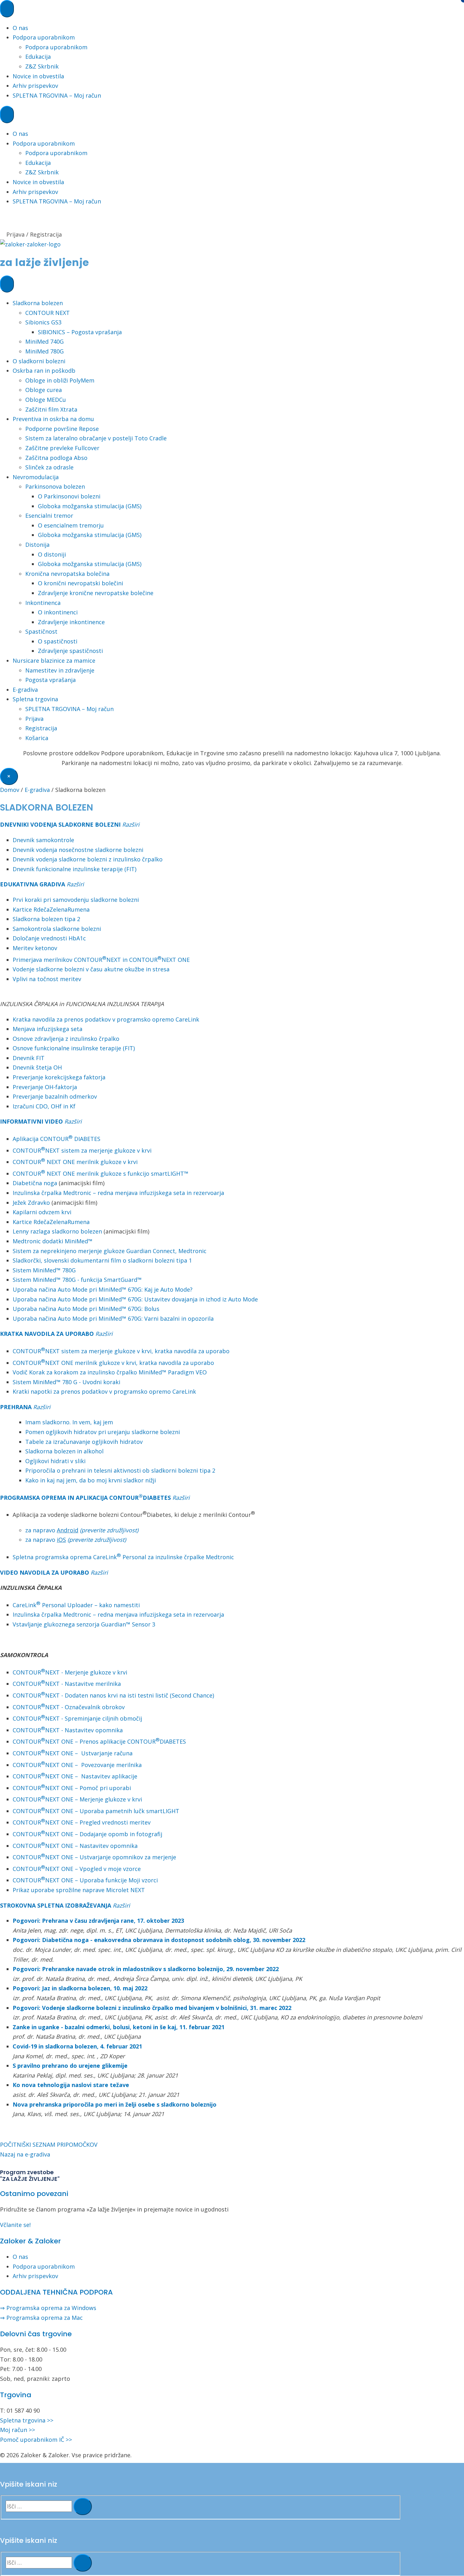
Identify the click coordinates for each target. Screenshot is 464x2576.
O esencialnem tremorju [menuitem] (71, 525)
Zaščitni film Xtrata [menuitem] (51, 409)
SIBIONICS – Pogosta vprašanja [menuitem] (80, 332)
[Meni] (7, 9)
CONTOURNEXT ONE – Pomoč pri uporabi (72, 1788)
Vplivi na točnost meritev (47, 979)
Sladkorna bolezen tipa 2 (46, 919)
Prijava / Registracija (34, 234)
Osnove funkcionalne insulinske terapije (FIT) (74, 1048)
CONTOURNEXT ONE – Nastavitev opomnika (75, 1846)
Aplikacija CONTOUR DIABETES (57, 1139)
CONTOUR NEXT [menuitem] (48, 313)
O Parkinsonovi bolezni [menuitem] (69, 496)
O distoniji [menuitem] (52, 554)
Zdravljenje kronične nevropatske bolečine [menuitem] (96, 593)
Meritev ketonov (35, 948)
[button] (131, 824)
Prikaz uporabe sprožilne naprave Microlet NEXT (79, 1890)
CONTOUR (27, 1363)
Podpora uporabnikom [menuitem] (44, 37)
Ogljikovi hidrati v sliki (55, 1461)
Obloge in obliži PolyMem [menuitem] (60, 380)
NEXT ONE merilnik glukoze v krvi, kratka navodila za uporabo (130, 1363)
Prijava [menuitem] (34, 719)
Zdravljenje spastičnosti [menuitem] (70, 651)
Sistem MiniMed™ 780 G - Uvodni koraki (66, 1382)
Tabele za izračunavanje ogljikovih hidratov (84, 1442)
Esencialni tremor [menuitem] (49, 516)
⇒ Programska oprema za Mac (41, 2318)
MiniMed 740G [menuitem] (45, 341)
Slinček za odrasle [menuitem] (49, 467)
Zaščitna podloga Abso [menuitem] (56, 458)
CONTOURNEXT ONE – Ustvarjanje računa (73, 1753)
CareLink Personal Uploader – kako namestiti (76, 1605)
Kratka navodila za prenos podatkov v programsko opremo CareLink (106, 1019)
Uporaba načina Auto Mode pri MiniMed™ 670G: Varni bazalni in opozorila (113, 1318)
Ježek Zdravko (31, 1203)
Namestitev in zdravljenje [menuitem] (60, 670)
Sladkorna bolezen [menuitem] (38, 303)
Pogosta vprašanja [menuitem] (51, 680)
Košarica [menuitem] (37, 738)
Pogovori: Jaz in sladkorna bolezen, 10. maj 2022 (80, 1988)
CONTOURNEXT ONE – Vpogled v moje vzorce (77, 1869)
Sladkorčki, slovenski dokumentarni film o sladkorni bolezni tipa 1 (102, 1260)
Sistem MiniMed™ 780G (44, 1270)
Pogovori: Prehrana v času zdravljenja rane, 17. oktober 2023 (98, 1921)
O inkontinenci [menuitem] (58, 612)
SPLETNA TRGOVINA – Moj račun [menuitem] (57, 95)
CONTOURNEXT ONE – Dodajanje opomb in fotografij (87, 1834)
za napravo (52, 1530)
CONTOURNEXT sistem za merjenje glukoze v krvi (82, 1150)
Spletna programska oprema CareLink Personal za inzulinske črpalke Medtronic (123, 1557)
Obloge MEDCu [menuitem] (46, 400)
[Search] (83, 2507)
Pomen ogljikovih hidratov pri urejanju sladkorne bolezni (103, 1432)
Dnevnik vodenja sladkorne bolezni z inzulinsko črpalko (88, 859)
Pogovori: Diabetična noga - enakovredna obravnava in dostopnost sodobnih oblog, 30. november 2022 (159, 1940)
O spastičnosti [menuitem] (58, 641)
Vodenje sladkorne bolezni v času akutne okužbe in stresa (91, 969)
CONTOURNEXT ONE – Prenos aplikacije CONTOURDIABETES (99, 1741)
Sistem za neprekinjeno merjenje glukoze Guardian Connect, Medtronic (110, 1251)
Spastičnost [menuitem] (41, 631)
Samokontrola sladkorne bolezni (57, 929)
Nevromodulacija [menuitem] (36, 477)
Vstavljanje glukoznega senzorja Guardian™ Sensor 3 (84, 1624)
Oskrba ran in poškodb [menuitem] (44, 371)
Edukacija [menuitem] (38, 57)
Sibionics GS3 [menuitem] (43, 322)
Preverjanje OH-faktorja (45, 1087)
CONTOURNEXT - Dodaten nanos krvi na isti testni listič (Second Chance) (113, 1695)
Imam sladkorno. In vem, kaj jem (69, 1422)
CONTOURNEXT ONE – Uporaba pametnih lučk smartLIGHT (96, 1811)
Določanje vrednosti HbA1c (49, 938)
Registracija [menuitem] (41, 728)
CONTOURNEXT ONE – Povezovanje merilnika (77, 1765)
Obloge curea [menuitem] (44, 390)
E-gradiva (37, 790)
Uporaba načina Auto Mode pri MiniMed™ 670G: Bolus (86, 1309)
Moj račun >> (18, 2430)
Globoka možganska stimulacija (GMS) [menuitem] (90, 506)
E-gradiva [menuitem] (25, 690)
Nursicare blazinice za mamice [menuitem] (54, 661)
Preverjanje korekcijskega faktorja (59, 1077)
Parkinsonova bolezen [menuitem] (55, 486)
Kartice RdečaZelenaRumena (51, 909)
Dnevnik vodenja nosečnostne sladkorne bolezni (78, 850)
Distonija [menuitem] (37, 545)
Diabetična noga (35, 1183)
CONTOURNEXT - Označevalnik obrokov (69, 1707)
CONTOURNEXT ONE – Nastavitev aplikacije (75, 1776)
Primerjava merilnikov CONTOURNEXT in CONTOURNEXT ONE (101, 960)
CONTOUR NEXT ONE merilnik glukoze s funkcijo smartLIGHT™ (101, 1173)
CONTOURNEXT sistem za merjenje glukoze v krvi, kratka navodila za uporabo (121, 1351)
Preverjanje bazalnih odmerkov (55, 1096)
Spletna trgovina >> (27, 2420)
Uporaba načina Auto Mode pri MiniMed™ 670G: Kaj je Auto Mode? (103, 1289)
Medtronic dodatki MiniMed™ (53, 1241)
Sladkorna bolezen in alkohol (64, 1451)
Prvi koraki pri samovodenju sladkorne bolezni (76, 900)
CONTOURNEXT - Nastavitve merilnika (67, 1684)
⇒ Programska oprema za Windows (48, 2308)
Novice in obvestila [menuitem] (38, 76)
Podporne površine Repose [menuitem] (62, 429)
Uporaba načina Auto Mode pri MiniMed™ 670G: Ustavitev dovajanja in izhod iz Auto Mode (135, 1299)
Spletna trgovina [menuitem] (35, 699)
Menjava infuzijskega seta (48, 1029)
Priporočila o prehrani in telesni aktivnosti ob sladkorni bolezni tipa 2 (120, 1470)
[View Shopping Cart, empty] (232, 225)
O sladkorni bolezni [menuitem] (39, 361)
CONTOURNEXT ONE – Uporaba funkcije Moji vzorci (85, 1880)
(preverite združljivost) (109, 1530)
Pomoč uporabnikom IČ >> (36, 2440)
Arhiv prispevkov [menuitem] (35, 86)
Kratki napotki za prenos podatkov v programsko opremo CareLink (104, 1391)
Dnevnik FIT (29, 1058)
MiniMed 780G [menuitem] (45, 351)
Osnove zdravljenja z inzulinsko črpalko (66, 1039)
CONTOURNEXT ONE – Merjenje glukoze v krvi (77, 1799)
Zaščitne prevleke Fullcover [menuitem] (62, 448)
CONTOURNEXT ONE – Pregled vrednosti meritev (82, 1822)
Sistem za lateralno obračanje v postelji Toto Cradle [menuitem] (96, 438)
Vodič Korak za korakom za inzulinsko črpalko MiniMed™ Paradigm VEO (110, 1372)
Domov (10, 790)
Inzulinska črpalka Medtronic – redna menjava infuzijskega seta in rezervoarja (118, 1193)
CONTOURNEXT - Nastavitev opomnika (68, 1730)
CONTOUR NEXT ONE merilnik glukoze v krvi (75, 1162)
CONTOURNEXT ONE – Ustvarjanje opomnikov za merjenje (94, 1857)
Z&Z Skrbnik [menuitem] (42, 66)
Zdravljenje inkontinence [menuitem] (71, 622)
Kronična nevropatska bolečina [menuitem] (67, 574)
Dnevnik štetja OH (37, 1067)
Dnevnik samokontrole (43, 840)
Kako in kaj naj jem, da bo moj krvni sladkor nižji (91, 1480)
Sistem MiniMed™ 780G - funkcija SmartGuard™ (77, 1280)
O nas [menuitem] (20, 28)
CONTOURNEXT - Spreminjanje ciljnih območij (77, 1718)
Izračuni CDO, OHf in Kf (44, 1106)
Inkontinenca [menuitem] (43, 603)
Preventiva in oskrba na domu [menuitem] (53, 419)
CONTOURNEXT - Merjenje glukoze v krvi (70, 1672)
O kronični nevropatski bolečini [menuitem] (80, 583)
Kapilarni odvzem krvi (42, 1212)
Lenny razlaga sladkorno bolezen (57, 1231)
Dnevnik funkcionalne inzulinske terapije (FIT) (74, 869)
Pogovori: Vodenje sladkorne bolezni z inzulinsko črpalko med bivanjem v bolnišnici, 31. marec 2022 (152, 2008)
